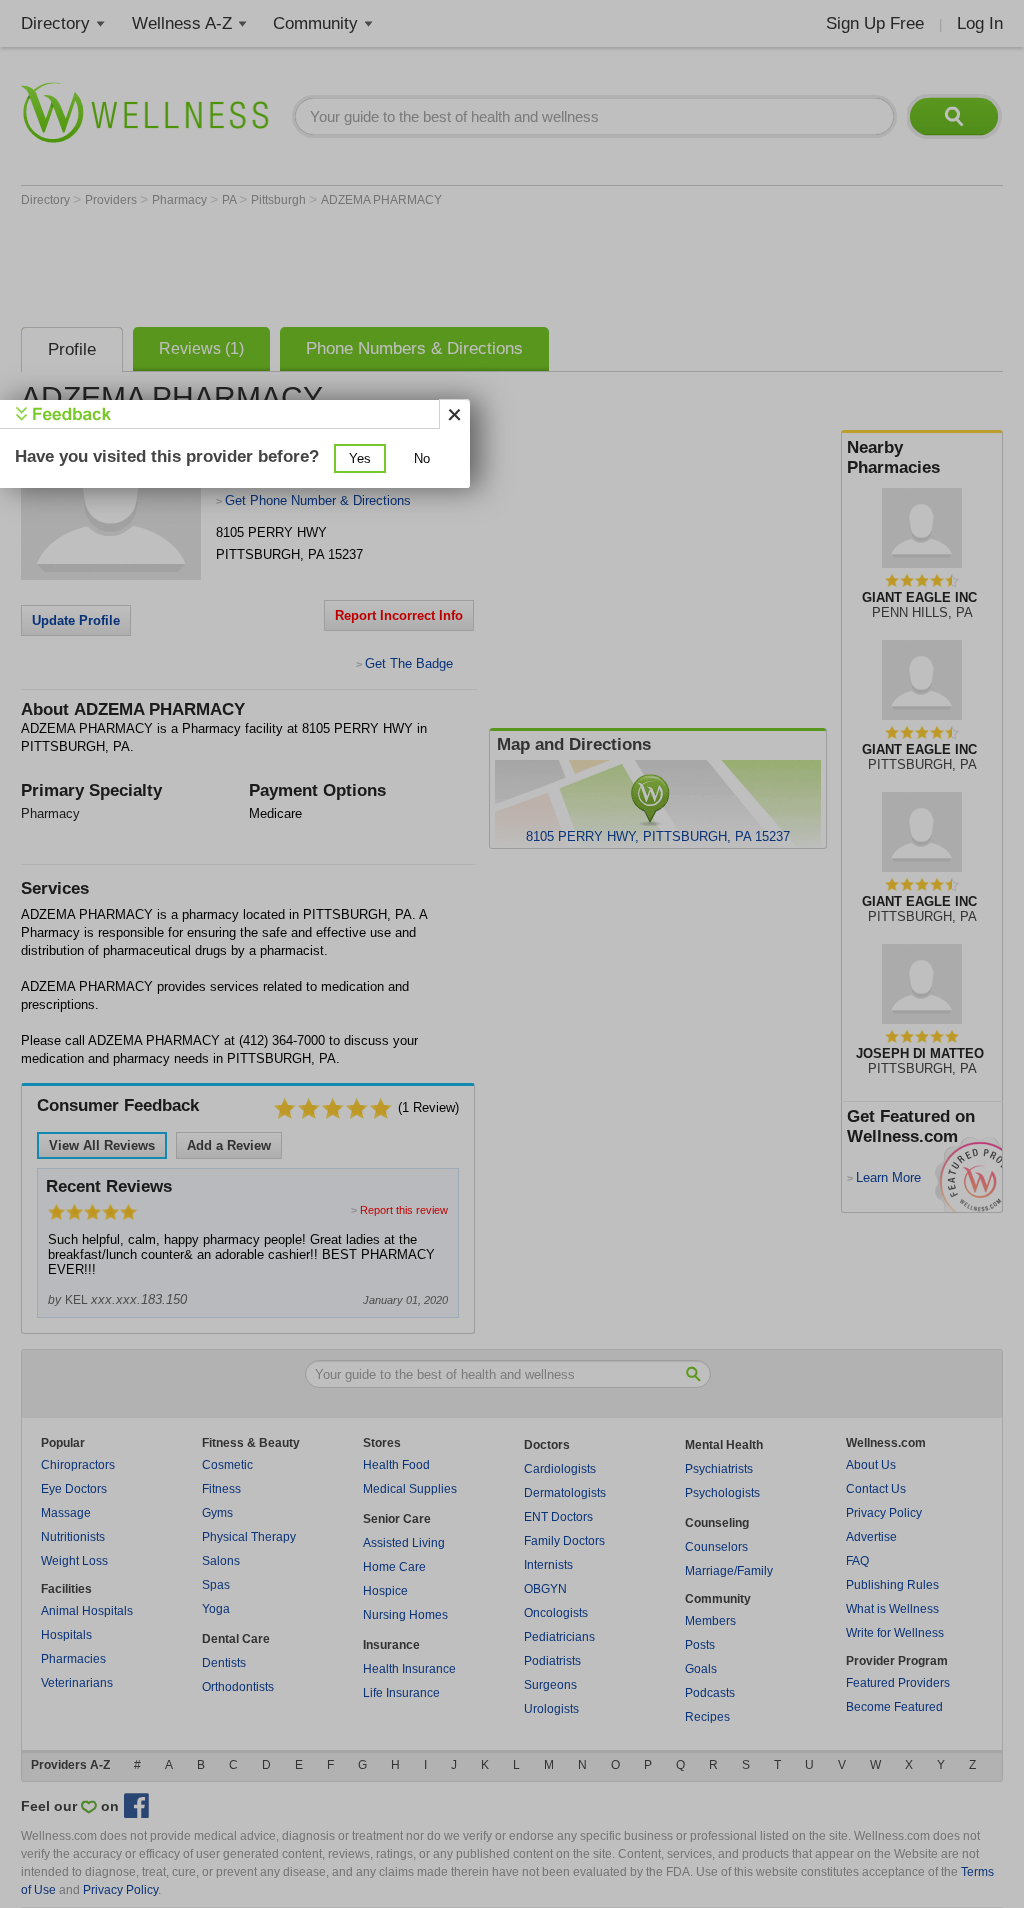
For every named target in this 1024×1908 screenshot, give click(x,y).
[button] (360, 458)
